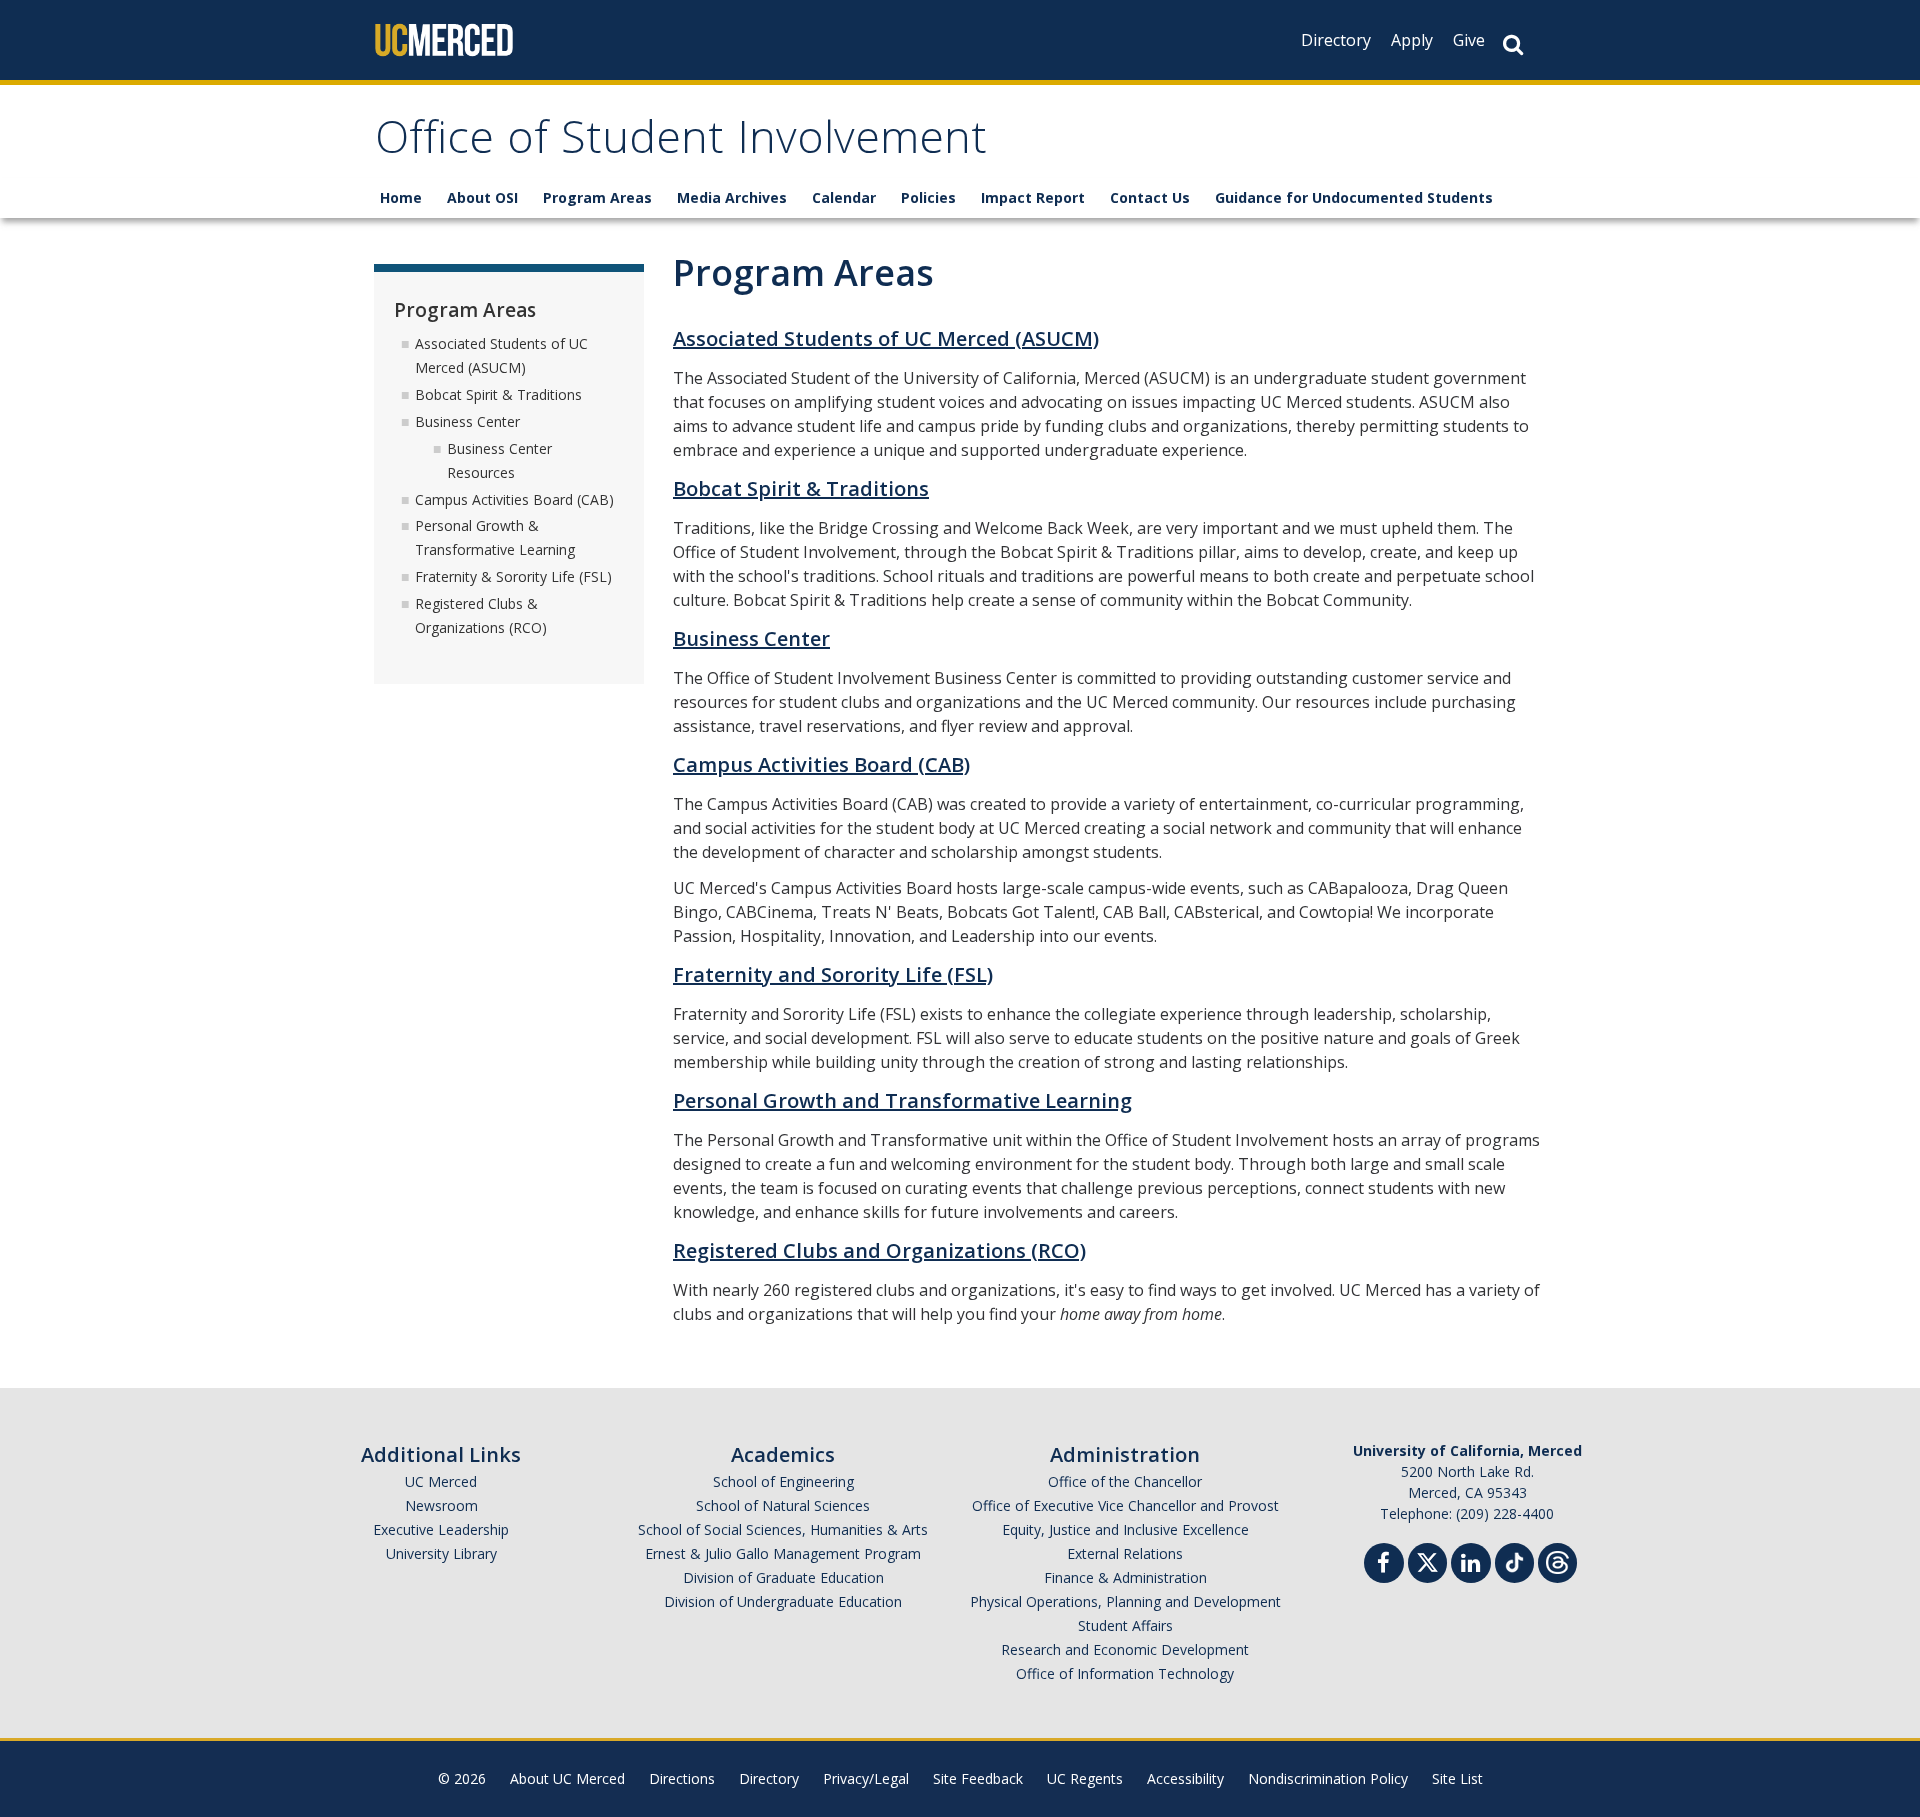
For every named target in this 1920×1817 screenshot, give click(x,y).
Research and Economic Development (1125, 1649)
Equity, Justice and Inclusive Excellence (1125, 1529)
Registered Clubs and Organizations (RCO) (879, 1250)
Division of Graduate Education (783, 1577)
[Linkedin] (1471, 1565)
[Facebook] (1384, 1565)
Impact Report (1033, 197)
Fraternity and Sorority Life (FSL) (833, 974)
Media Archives (732, 197)
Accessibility (1185, 1778)
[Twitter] (1427, 1560)
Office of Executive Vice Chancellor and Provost (1125, 1505)
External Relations (1125, 1553)
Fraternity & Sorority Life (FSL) (513, 576)
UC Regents (1085, 1778)
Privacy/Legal (866, 1778)
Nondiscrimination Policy (1328, 1778)
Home (401, 197)
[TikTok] (1514, 1560)
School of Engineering (783, 1481)
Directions (682, 1778)
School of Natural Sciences (783, 1505)
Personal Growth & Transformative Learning (495, 537)
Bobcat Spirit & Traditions (801, 488)
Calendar (844, 197)
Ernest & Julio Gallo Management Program (783, 1553)
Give (1469, 40)
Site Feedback (978, 1778)
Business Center (751, 638)
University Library (441, 1553)
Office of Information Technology (1125, 1673)
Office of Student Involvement (681, 143)
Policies (928, 197)
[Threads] (1557, 1560)
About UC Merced (567, 1778)
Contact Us (1150, 197)
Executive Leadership (441, 1529)
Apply (1412, 40)
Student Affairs (1125, 1625)
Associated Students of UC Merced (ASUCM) (886, 338)
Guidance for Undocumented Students (1354, 197)
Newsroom (441, 1505)
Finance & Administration (1125, 1577)
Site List (1457, 1778)
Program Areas (597, 197)
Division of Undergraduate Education (783, 1601)
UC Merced (441, 1481)
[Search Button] (1513, 44)
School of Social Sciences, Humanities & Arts (783, 1529)
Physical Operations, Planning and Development (1125, 1601)
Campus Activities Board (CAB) (821, 764)
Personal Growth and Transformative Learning (902, 1100)
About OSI (482, 197)
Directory (1336, 40)
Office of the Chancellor (1125, 1481)
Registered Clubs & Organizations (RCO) (481, 615)
